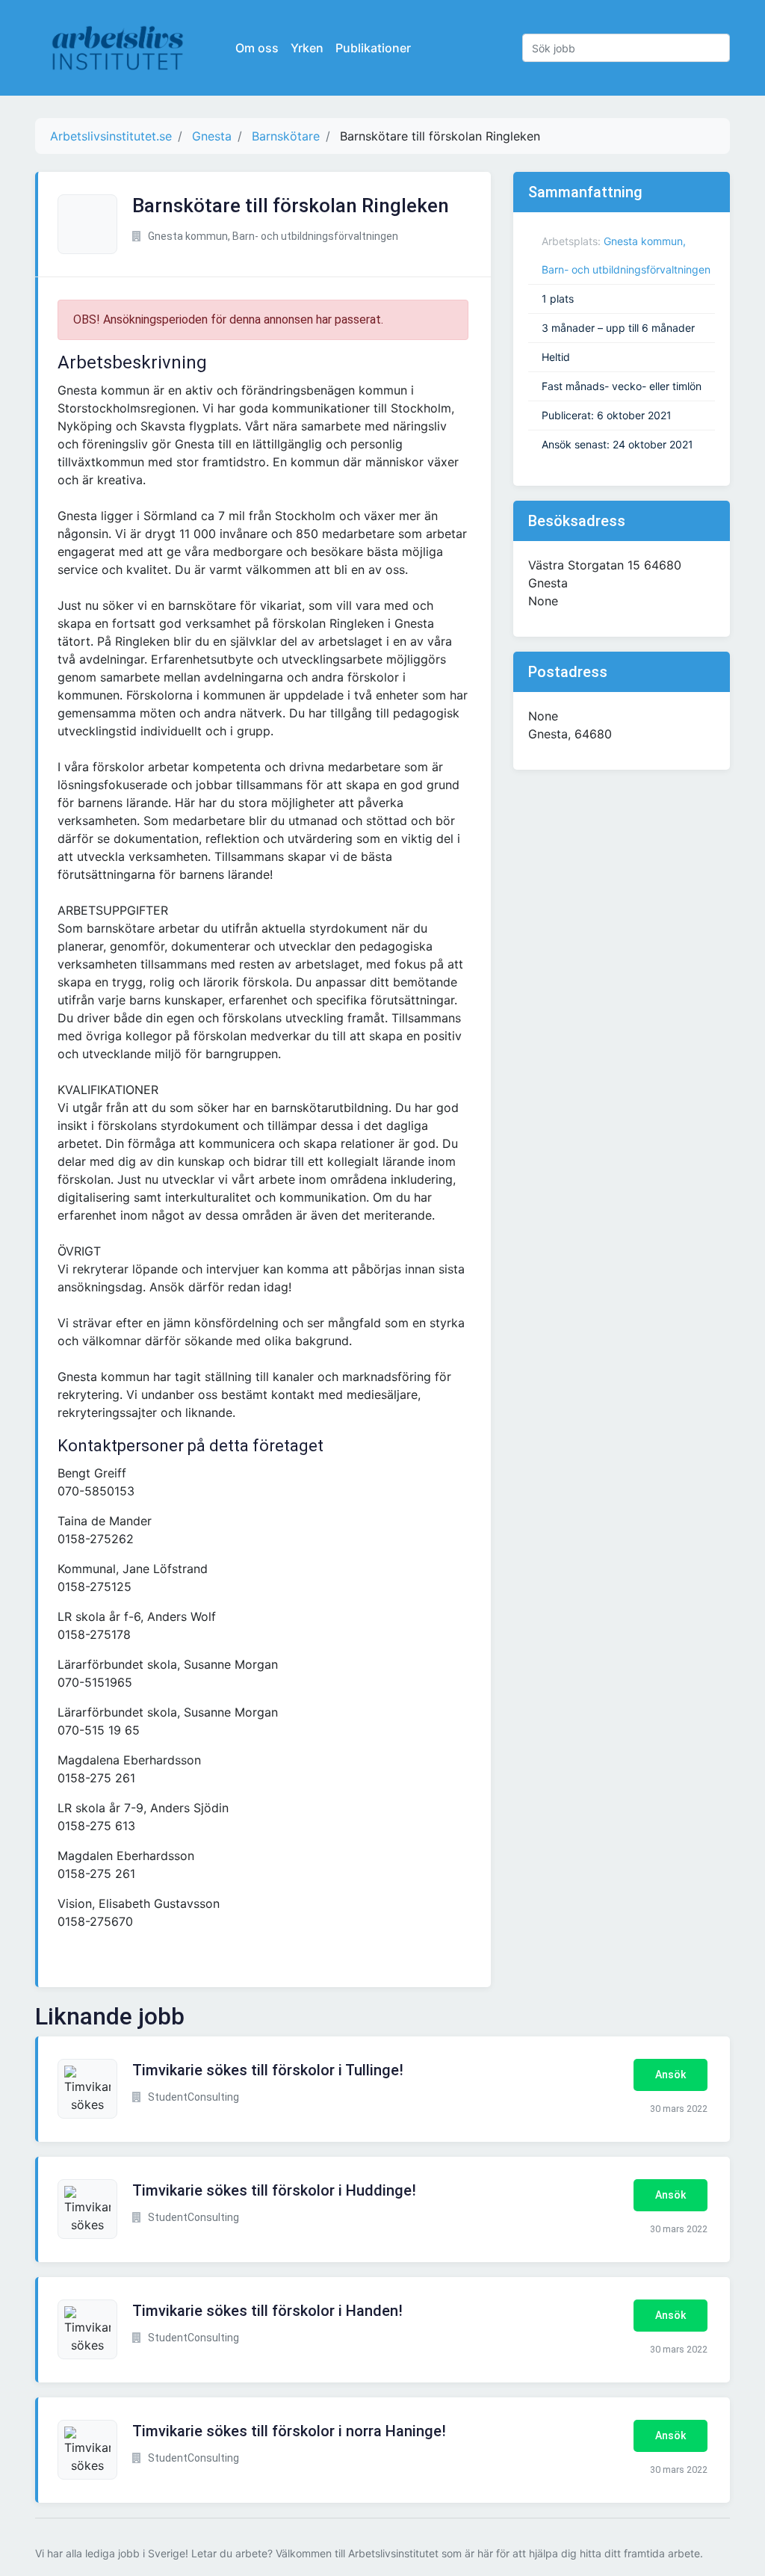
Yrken (307, 48)
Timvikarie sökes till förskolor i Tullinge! (268, 2070)
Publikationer (373, 48)
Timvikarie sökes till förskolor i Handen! (267, 2311)
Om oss (257, 48)
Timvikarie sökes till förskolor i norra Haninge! (289, 2431)
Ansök (670, 2075)
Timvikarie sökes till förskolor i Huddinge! (274, 2190)
